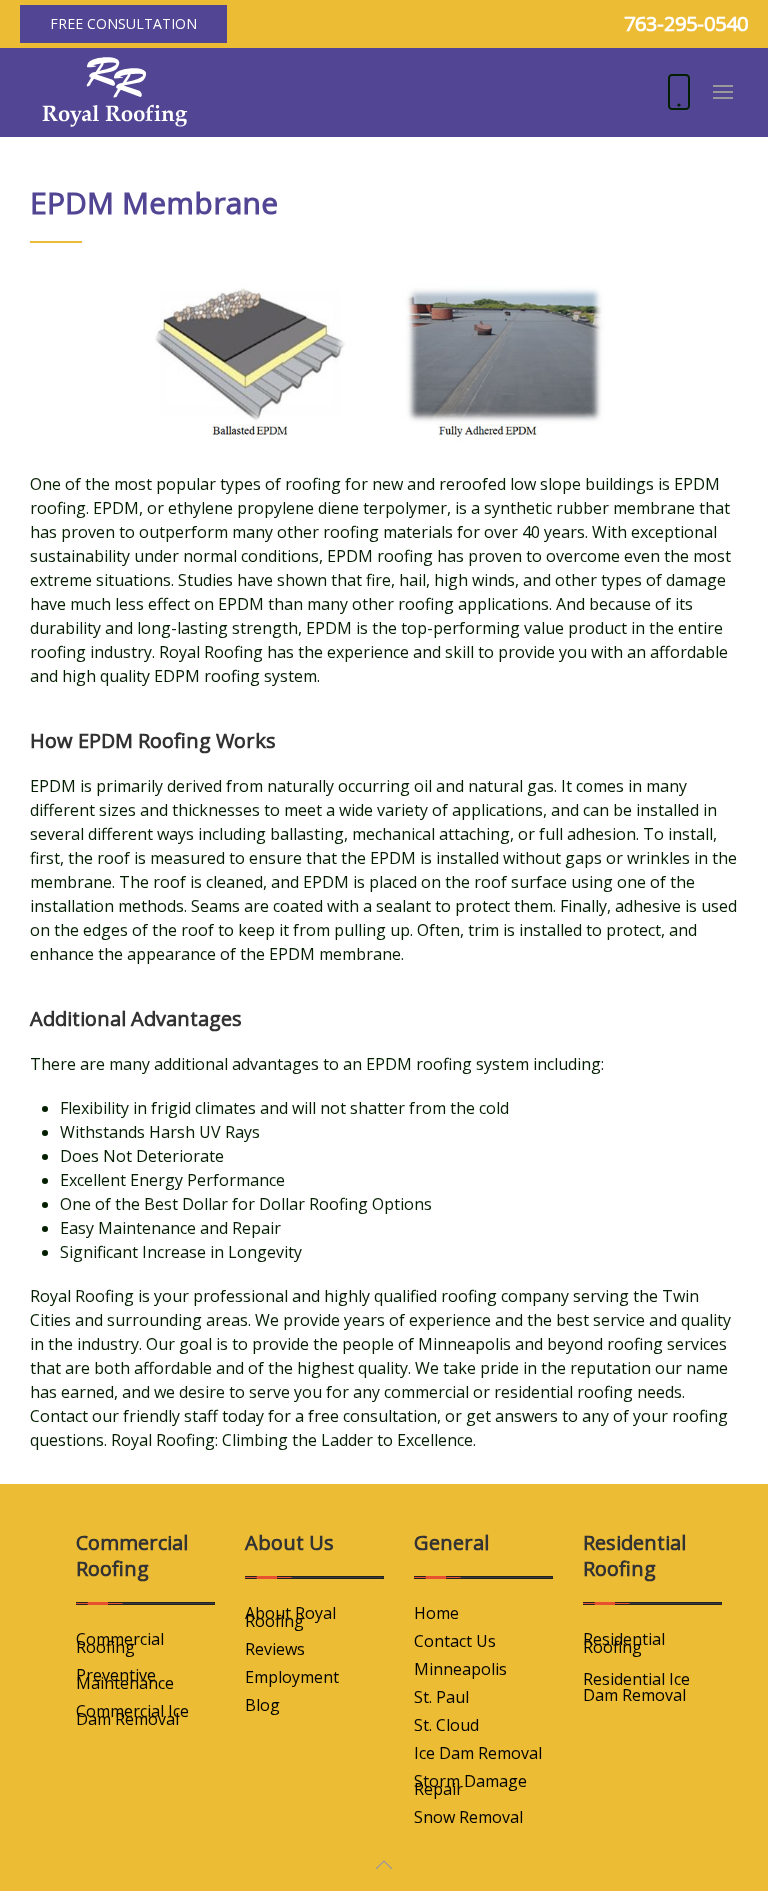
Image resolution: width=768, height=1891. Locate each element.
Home (436, 1613)
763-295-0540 (686, 23)
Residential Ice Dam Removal (636, 1687)
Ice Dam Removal (478, 1753)
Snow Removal (468, 1817)
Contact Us (455, 1641)
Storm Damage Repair (470, 1785)
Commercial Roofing (120, 1643)
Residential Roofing (624, 1643)
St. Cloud (446, 1725)
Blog (262, 1705)
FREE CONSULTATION (123, 23)
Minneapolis (460, 1669)
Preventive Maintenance (125, 1679)
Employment (292, 1677)
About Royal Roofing (290, 1617)
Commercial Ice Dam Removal (132, 1715)
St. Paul (441, 1697)
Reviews (275, 1649)
